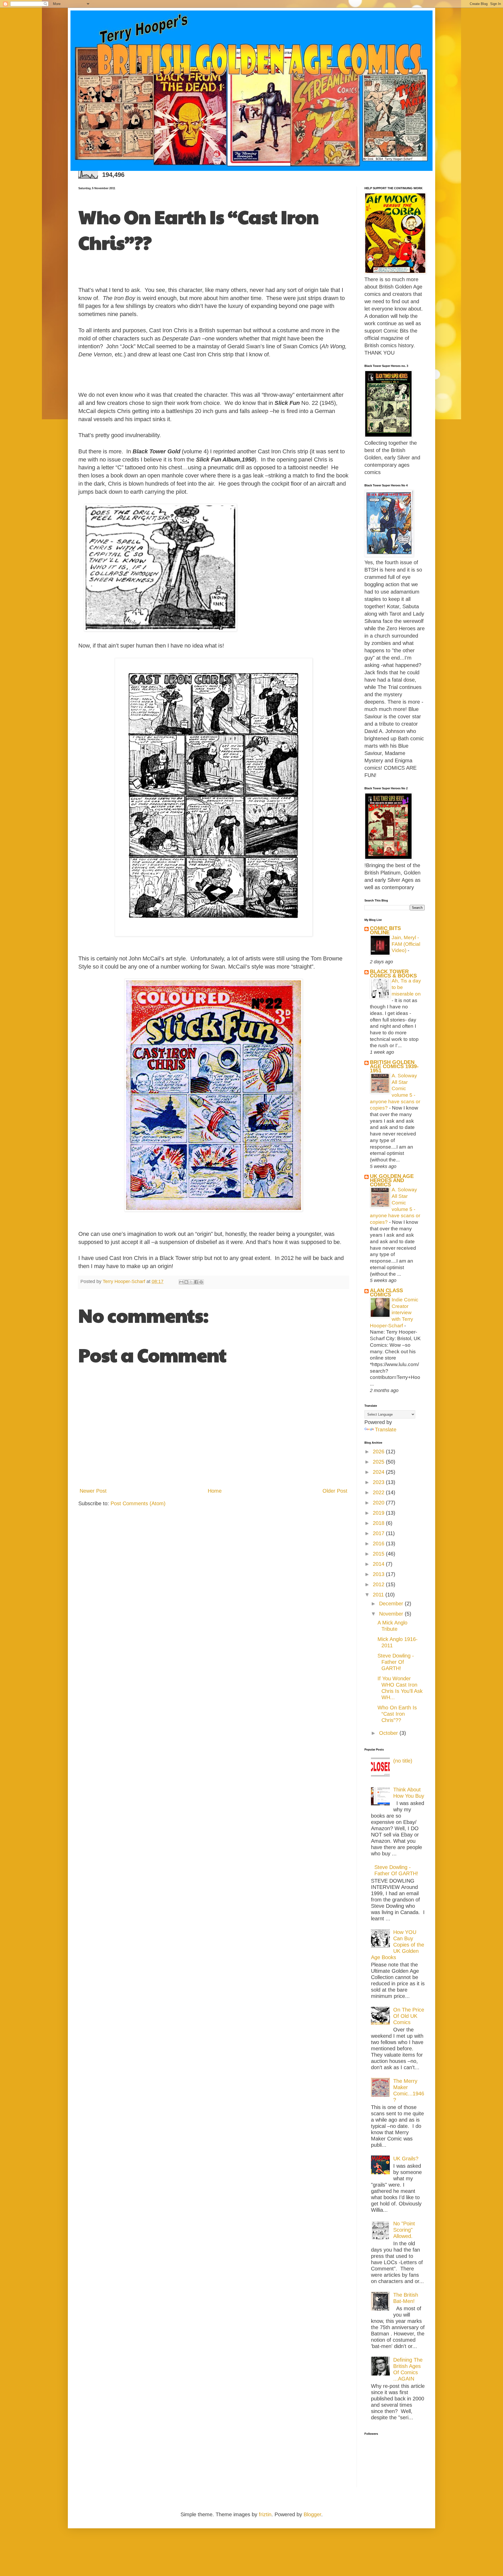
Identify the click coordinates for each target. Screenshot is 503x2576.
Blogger (312, 2514)
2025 (379, 1462)
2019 (379, 1513)
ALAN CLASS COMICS (386, 1292)
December (392, 1604)
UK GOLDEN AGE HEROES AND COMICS (392, 1180)
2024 (379, 1472)
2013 (379, 1574)
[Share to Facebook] (196, 1282)
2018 (379, 1523)
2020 (379, 1503)
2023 (379, 1482)
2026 (379, 1452)
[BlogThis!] (186, 1282)
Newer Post (93, 1491)
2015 (379, 1554)
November (392, 1614)
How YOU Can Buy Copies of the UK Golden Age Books (398, 1945)
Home (215, 1491)
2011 (379, 1595)
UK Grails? (406, 2159)
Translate (386, 1430)
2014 (379, 1564)
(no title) (403, 1761)
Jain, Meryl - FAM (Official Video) (406, 944)
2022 (379, 1492)
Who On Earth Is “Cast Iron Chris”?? (397, 1714)
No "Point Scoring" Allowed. (404, 2230)
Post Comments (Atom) (138, 1503)
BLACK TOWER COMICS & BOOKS (393, 974)
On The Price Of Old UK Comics (409, 2016)
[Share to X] (191, 1282)
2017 (379, 1533)
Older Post (335, 1491)
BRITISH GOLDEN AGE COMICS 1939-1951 (394, 1066)
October (389, 1733)
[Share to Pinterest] (201, 1282)
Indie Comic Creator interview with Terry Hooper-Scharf (394, 1313)
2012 (379, 1584)
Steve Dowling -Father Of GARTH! (396, 1662)
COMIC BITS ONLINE (385, 930)
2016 (379, 1544)
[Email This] (181, 1282)
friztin (265, 2514)
